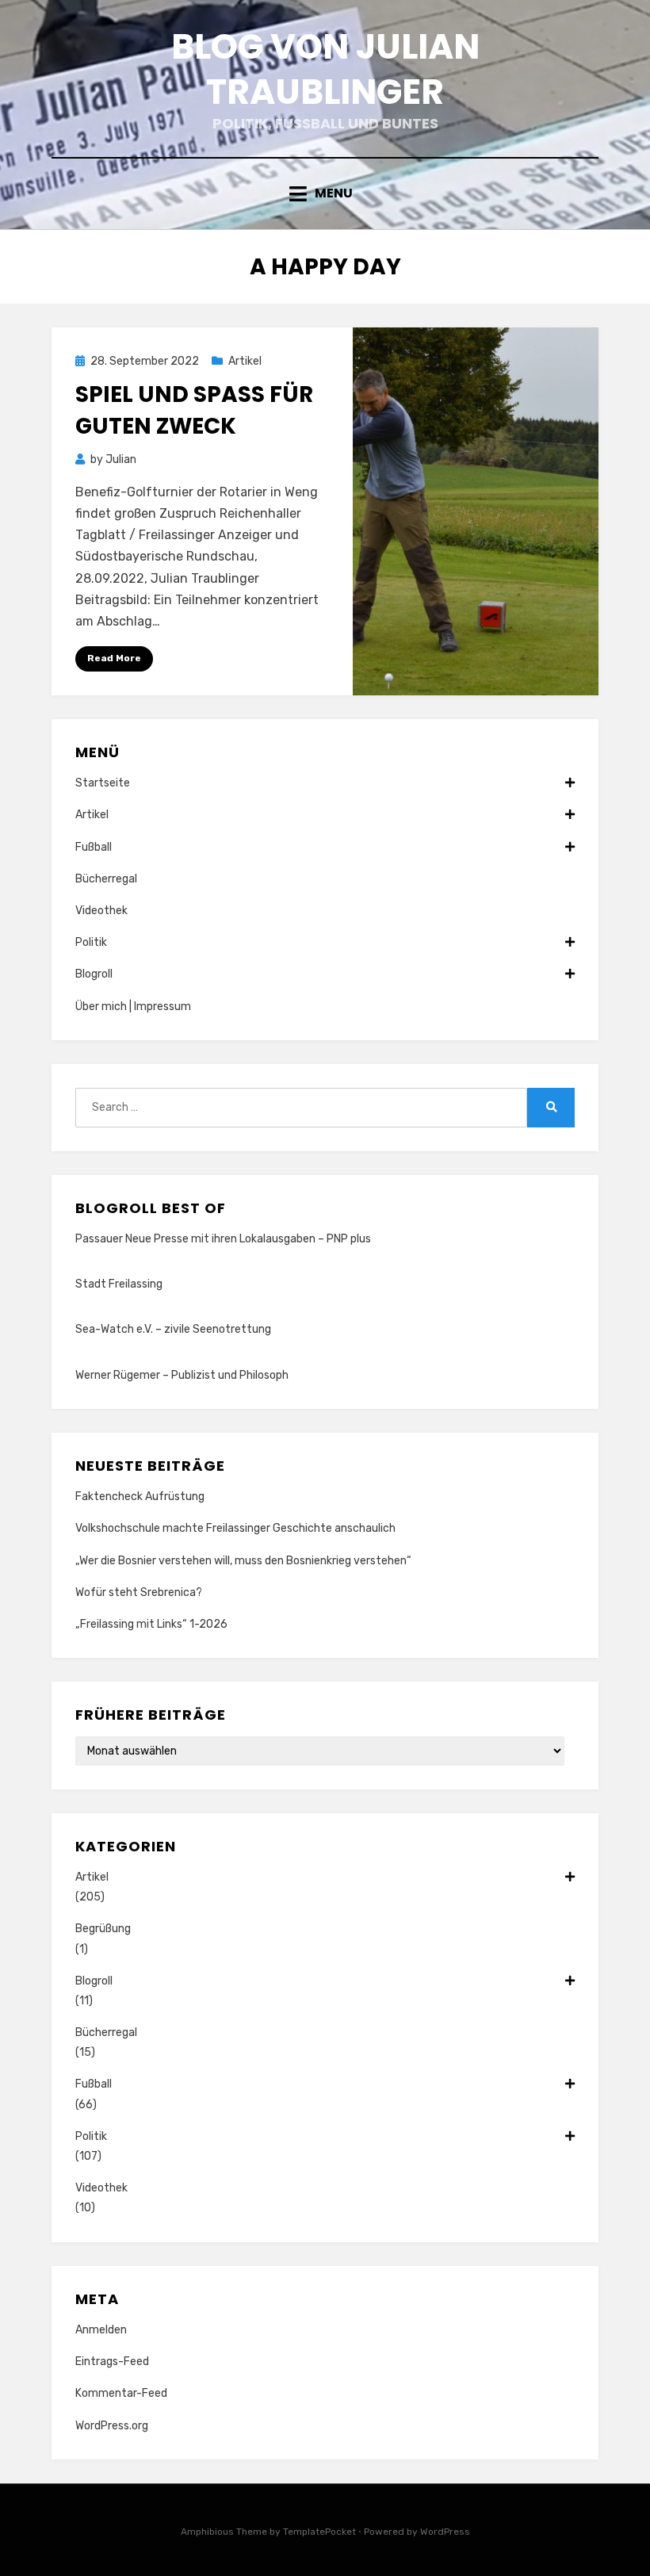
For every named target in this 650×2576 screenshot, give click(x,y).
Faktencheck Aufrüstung (140, 1497)
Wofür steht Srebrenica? (139, 1592)
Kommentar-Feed (121, 2393)
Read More (114, 658)
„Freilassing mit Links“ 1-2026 (151, 1624)
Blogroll (94, 974)
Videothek (101, 911)
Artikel (245, 361)
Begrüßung (103, 1929)
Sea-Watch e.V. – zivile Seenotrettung (173, 1329)
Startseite (103, 783)
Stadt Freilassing (119, 1284)
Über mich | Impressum (133, 1007)
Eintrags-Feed (112, 2362)
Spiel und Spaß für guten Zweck (194, 410)
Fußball (94, 847)
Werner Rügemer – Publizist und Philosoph (182, 1375)
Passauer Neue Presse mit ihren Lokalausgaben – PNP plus (223, 1239)
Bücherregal (106, 879)
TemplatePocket (319, 2532)
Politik (91, 942)
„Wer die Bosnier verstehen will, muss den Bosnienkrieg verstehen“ (243, 1561)
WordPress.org (112, 2426)
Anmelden (101, 2330)
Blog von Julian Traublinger (325, 69)
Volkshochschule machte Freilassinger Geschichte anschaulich (235, 1528)
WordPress (445, 2532)
